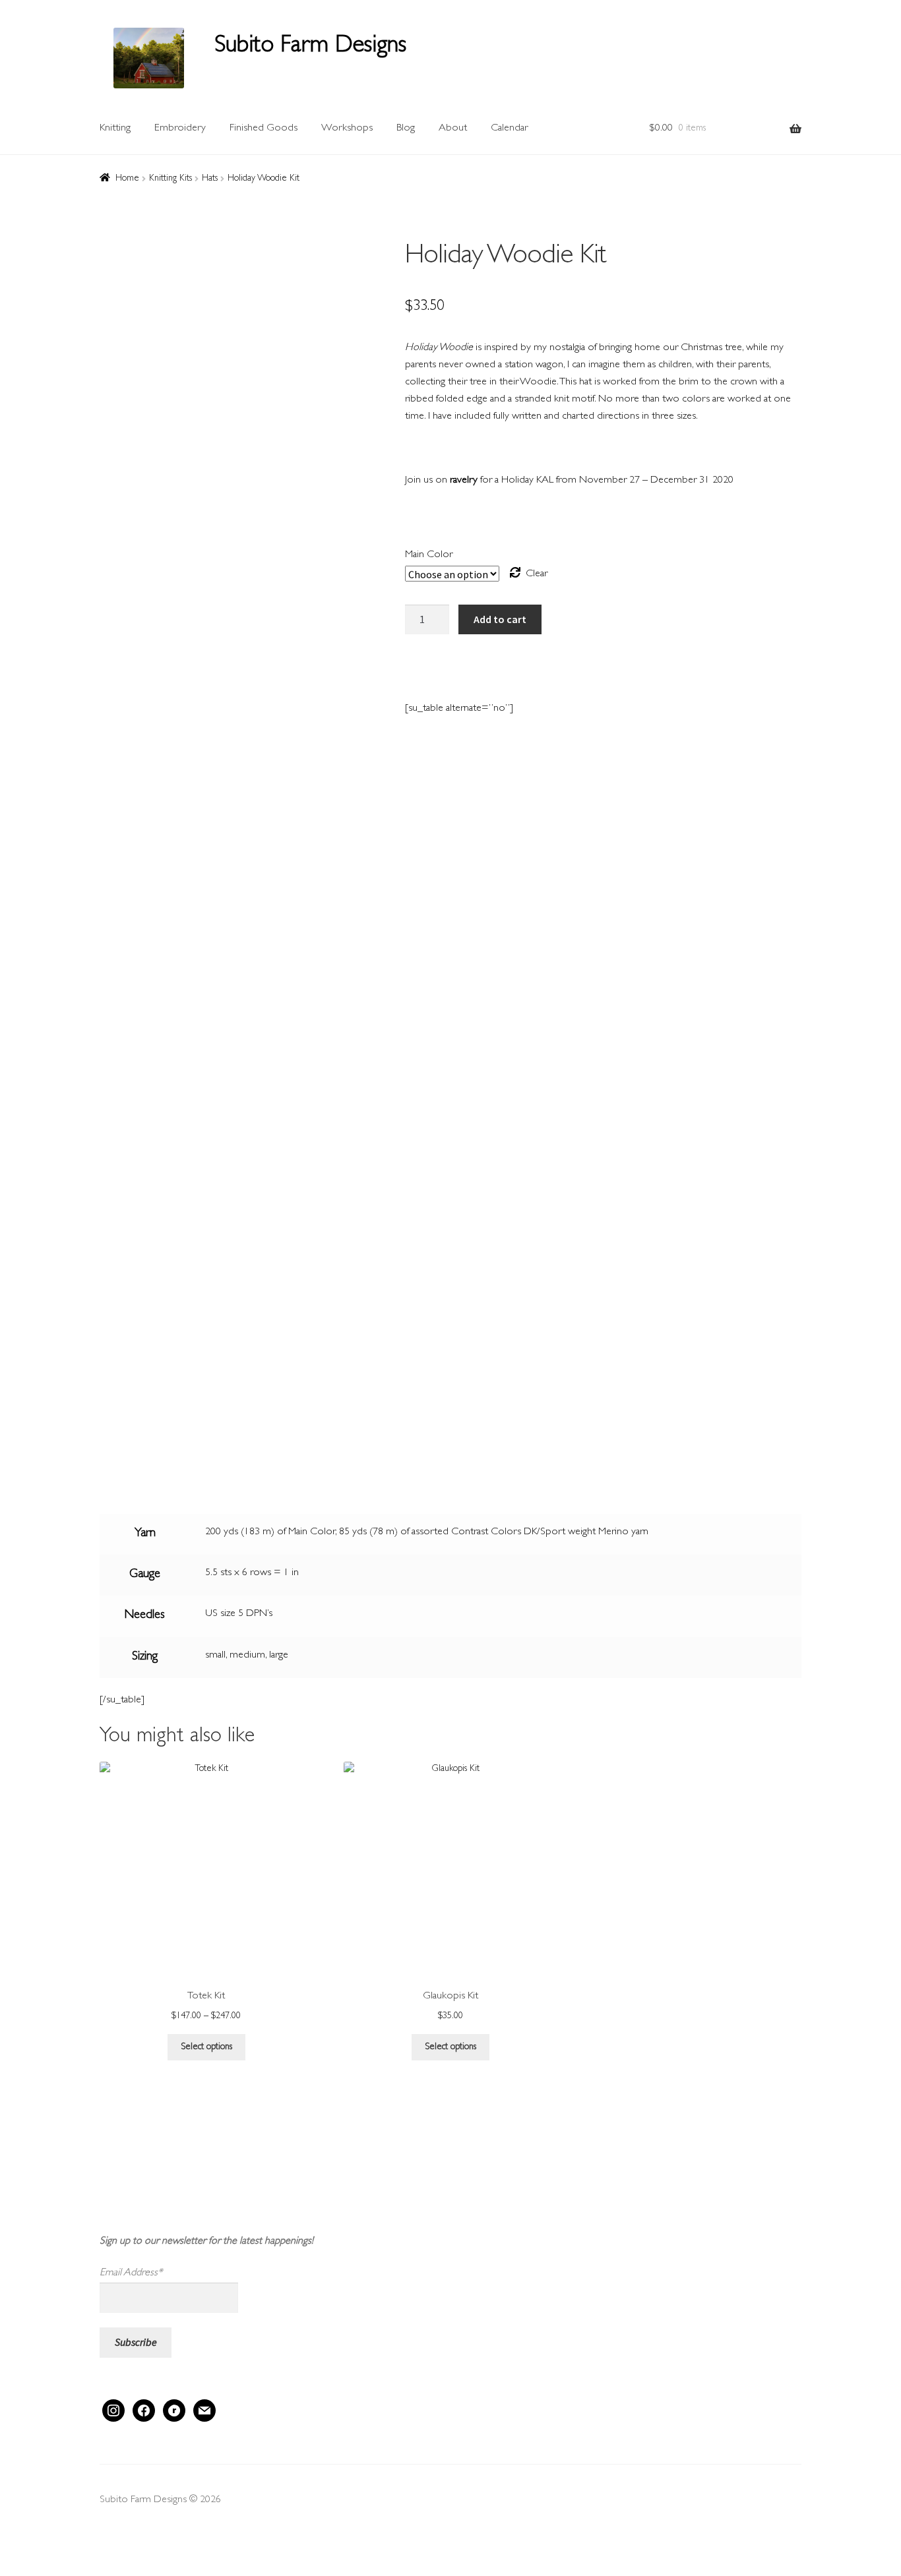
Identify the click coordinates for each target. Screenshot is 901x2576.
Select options (206, 2047)
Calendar (509, 129)
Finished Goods (264, 129)
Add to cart (500, 619)
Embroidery (180, 129)
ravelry (464, 481)
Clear (537, 574)
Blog (406, 129)
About (453, 129)
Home (127, 179)
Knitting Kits (171, 179)
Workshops (347, 129)
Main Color (429, 555)
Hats (210, 179)
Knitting (115, 129)
